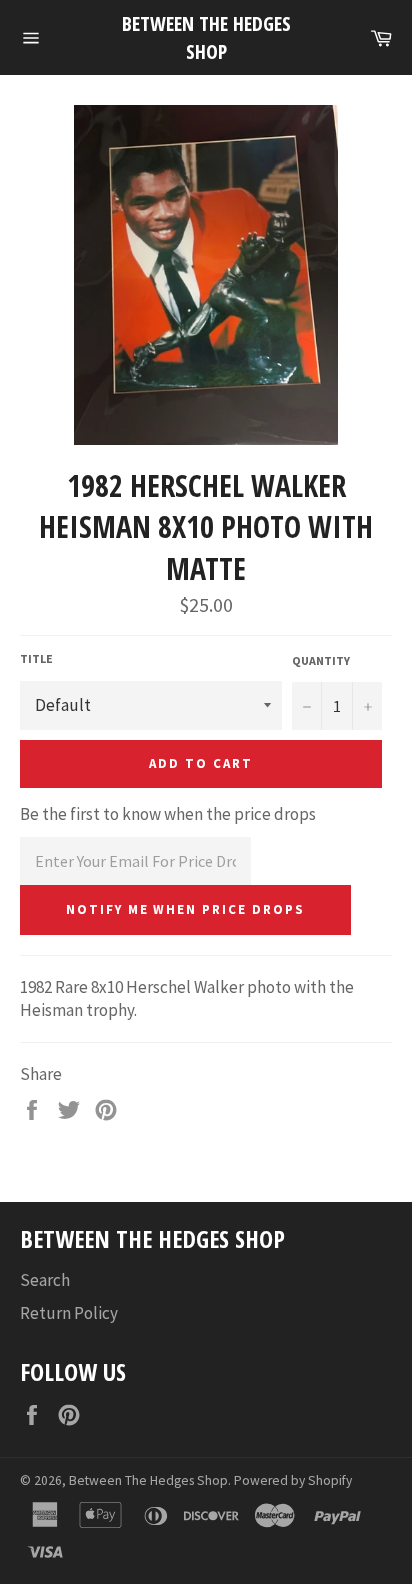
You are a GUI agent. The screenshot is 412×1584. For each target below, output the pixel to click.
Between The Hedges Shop (206, 37)
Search (45, 1280)
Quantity (321, 660)
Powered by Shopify (293, 1480)
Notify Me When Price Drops (185, 909)
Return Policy (69, 1313)
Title (36, 658)
